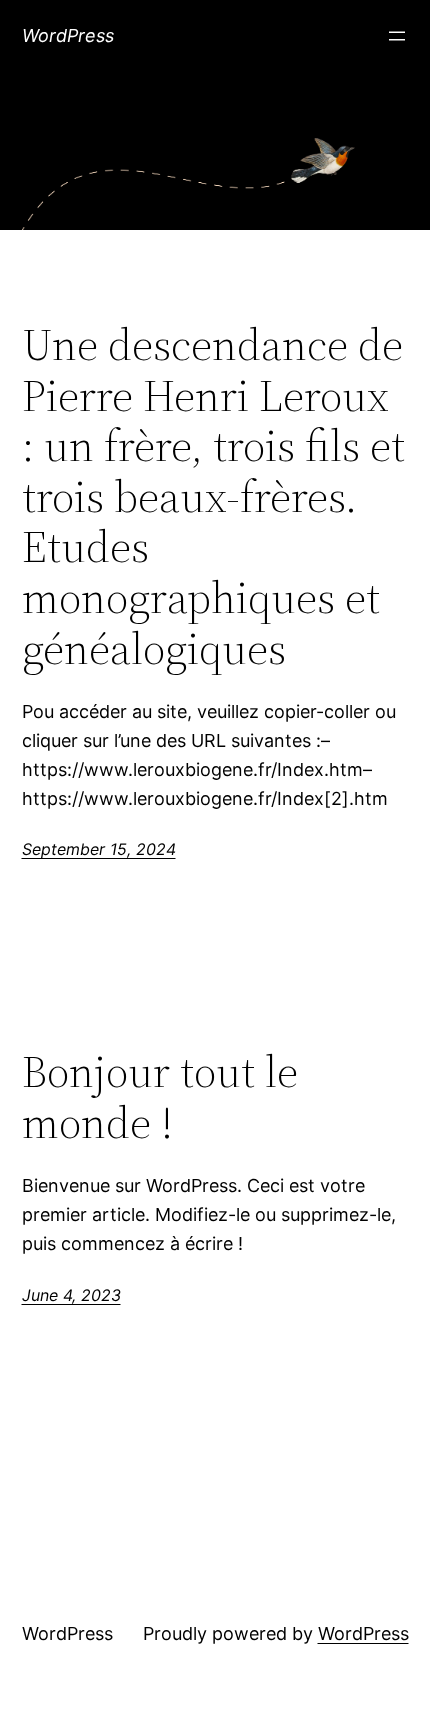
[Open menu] (397, 36)
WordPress (68, 35)
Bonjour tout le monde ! (160, 1097)
